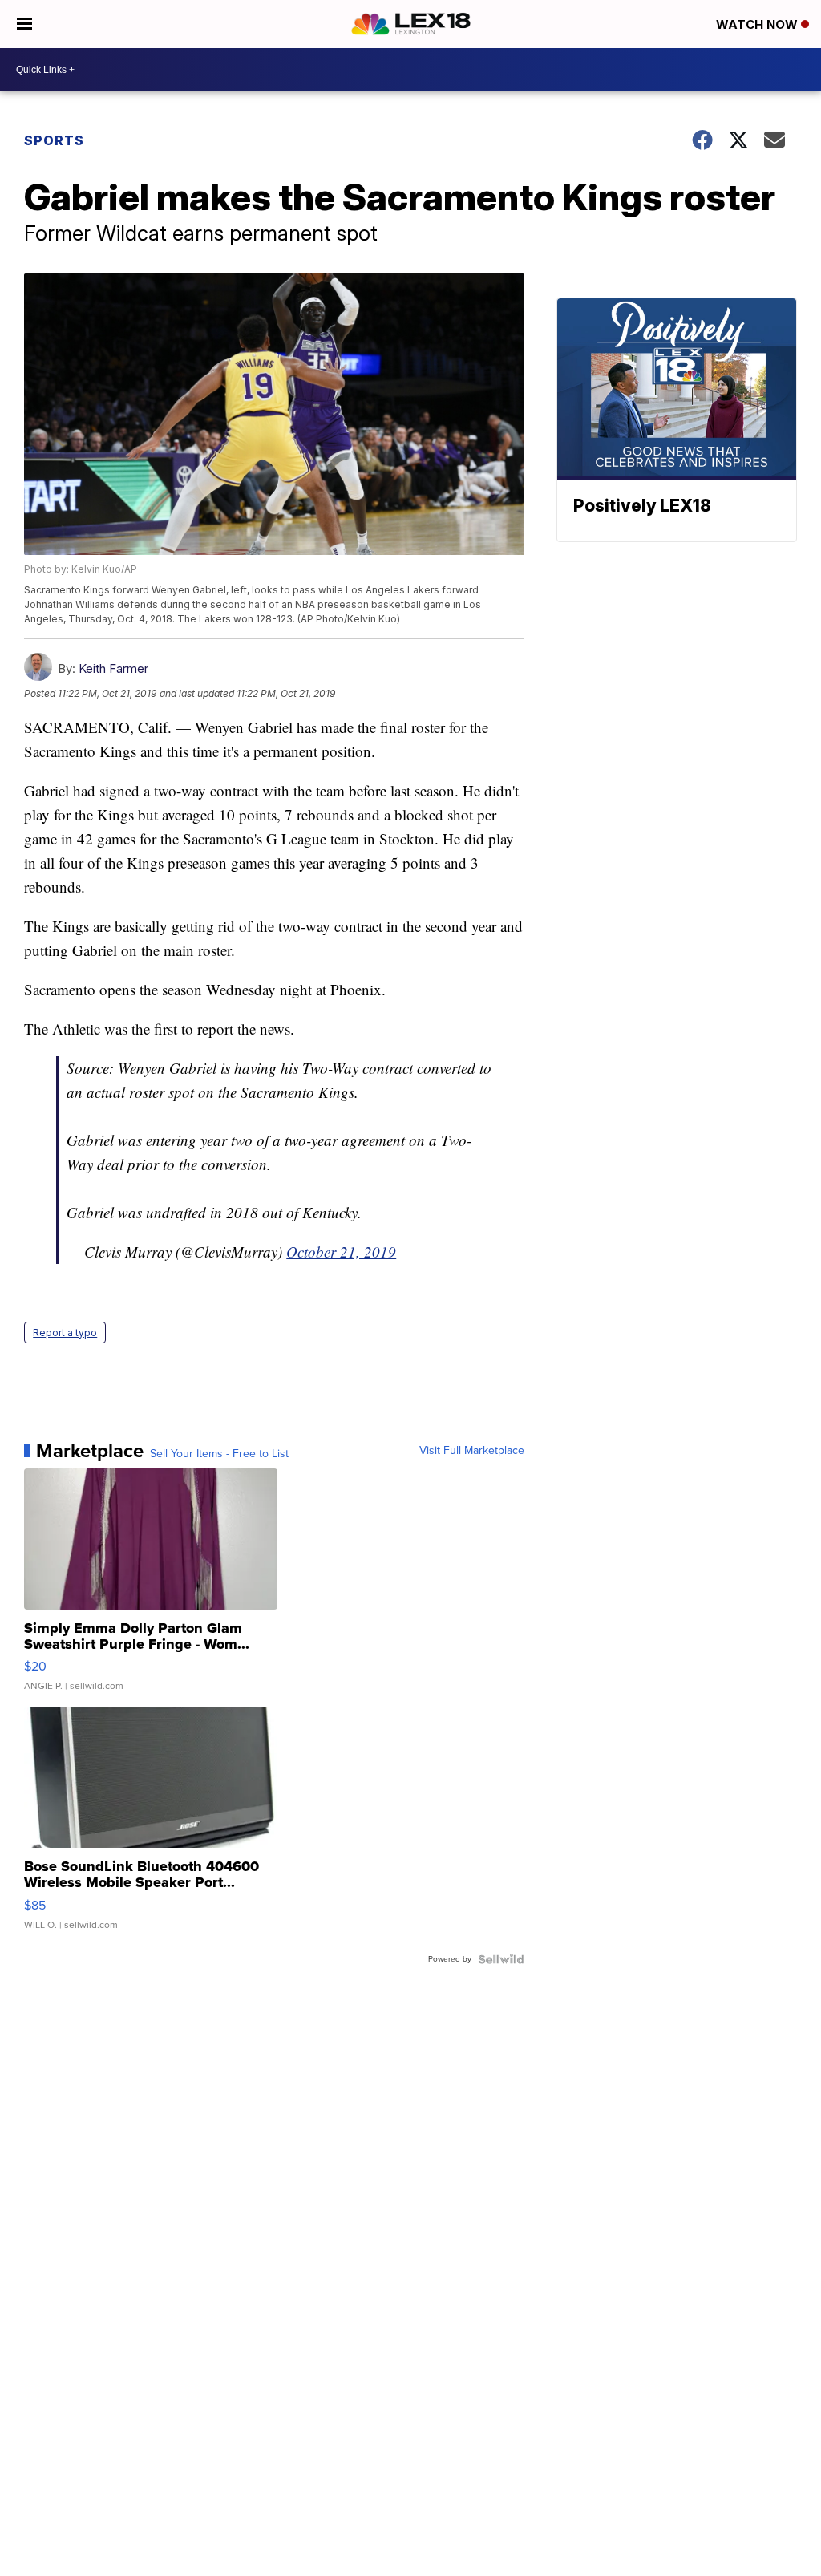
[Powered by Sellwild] (501, 1959)
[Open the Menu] (24, 24)
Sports (54, 140)
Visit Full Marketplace (472, 1451)
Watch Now (758, 24)
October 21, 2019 (341, 1252)
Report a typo (65, 1333)
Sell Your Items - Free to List (219, 1454)
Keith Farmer (113, 668)
